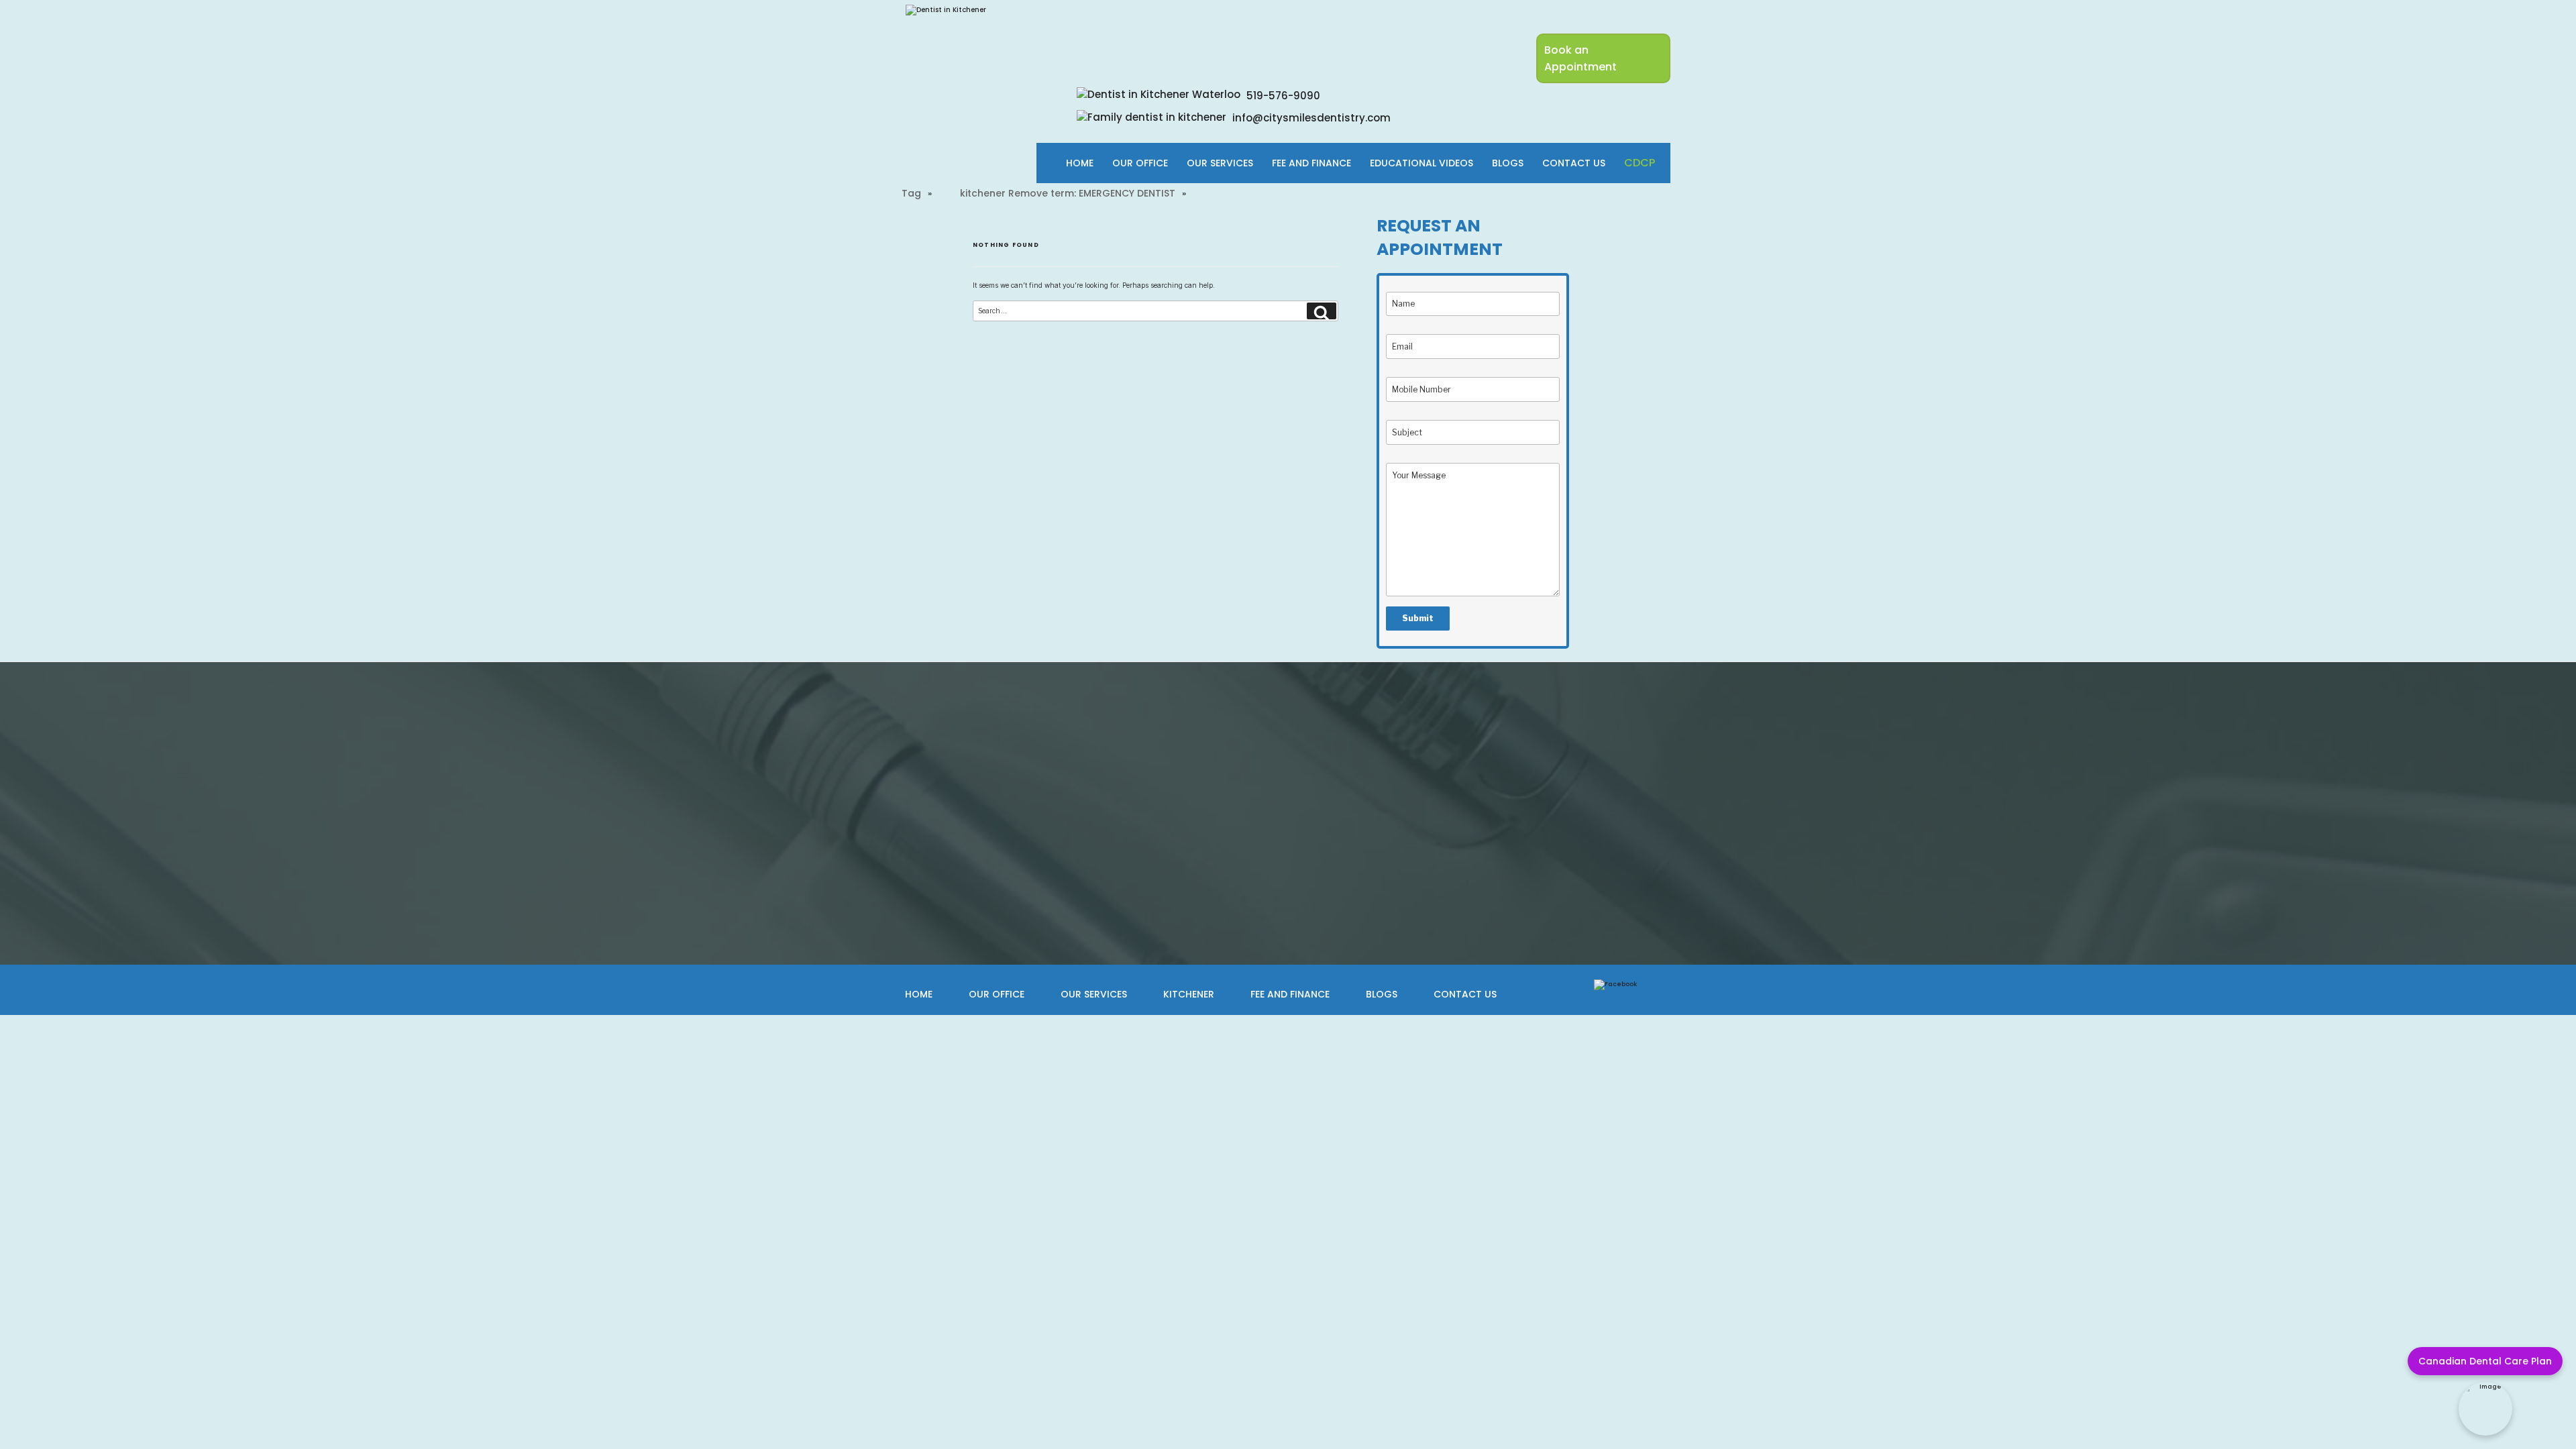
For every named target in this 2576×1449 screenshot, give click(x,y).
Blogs (1508, 163)
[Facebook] (1615, 984)
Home (1080, 163)
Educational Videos (1421, 163)
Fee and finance (1311, 163)
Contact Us (1574, 163)
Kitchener (1189, 994)
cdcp (1640, 163)
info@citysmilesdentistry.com (1310, 118)
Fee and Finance (1290, 994)
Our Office (1140, 163)
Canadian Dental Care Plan (2485, 1361)
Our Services (1220, 163)
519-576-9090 (1282, 96)
